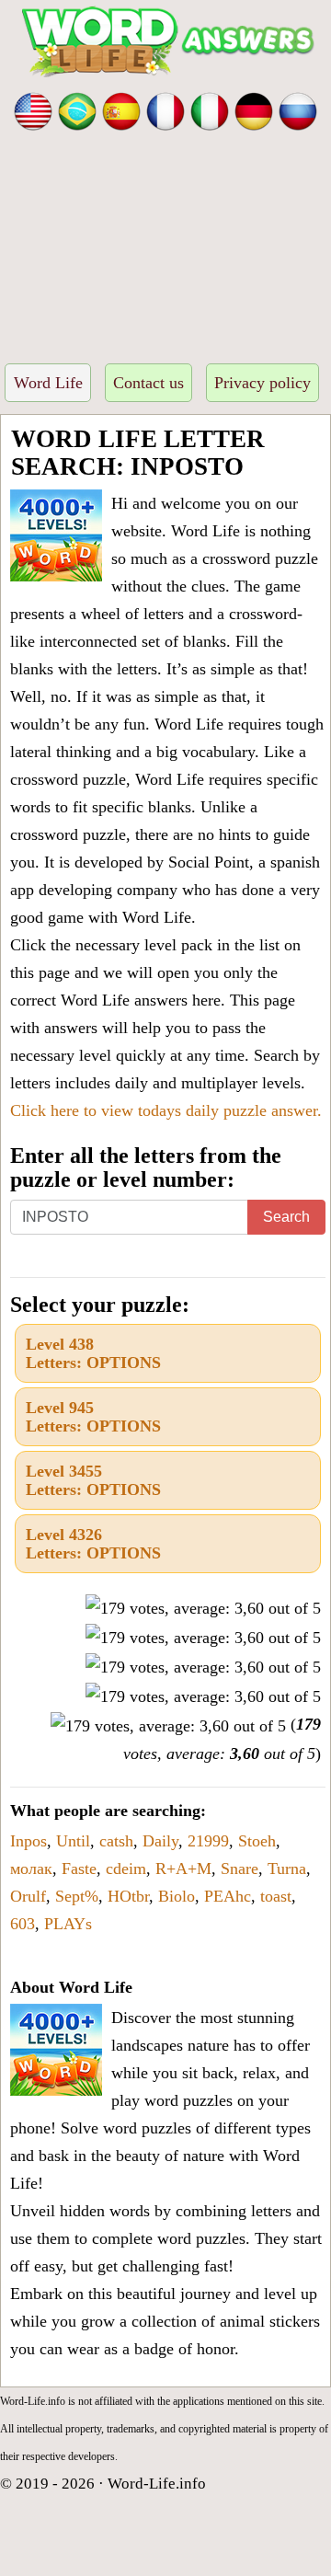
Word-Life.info (157, 2484)
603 (23, 1924)
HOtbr (128, 1896)
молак (31, 1869)
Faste (79, 1869)
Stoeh (257, 1841)
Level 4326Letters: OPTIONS (93, 1544)
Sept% (77, 1896)
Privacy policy (263, 383)
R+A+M (183, 1869)
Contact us (148, 383)
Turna (287, 1869)
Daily (160, 1841)
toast (276, 1896)
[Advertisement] (165, 241)
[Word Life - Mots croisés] (165, 109)
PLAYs (68, 1924)
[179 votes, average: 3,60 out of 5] (203, 1608)
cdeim (126, 1869)
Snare (240, 1869)
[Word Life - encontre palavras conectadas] (77, 109)
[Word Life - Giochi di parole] (210, 109)
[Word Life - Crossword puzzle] (33, 109)
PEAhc (228, 1896)
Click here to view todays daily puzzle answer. (166, 1110)
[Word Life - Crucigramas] (121, 109)
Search (286, 1217)
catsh (116, 1841)
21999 (208, 1841)
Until (73, 1841)
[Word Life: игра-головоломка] (298, 109)
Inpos (29, 1841)
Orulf (28, 1896)
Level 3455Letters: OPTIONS (93, 1480)
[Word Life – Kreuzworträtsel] (254, 109)
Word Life (48, 383)
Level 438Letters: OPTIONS (93, 1353)
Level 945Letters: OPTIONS (93, 1417)
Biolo (177, 1896)
